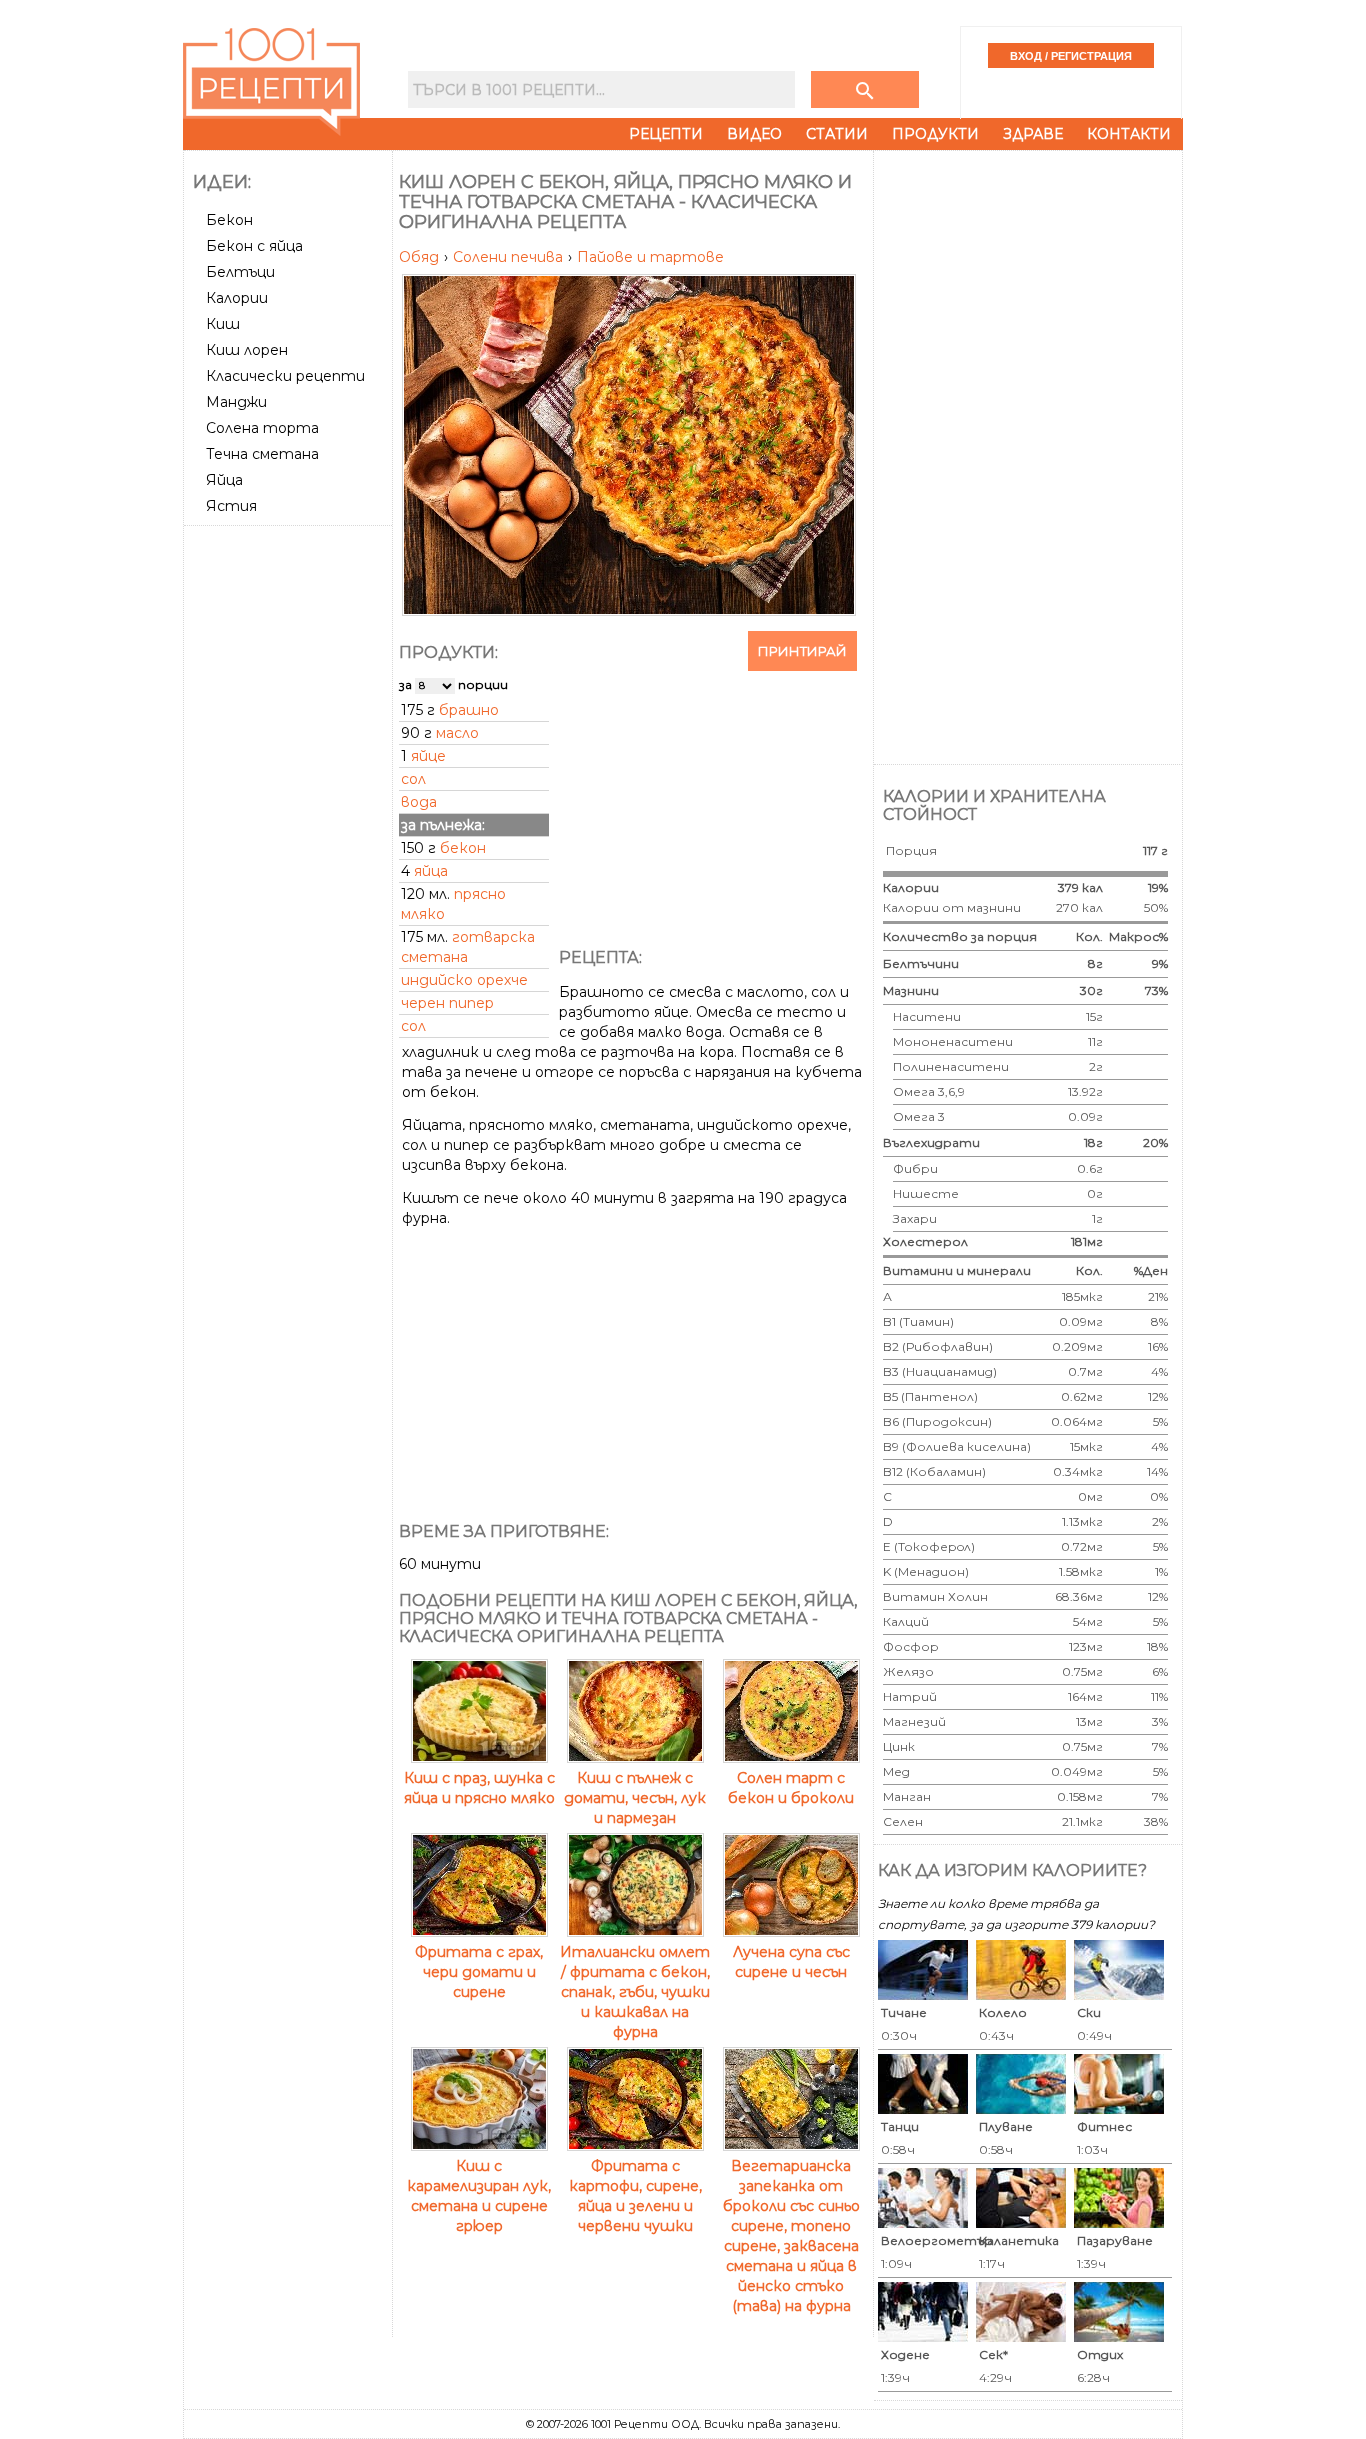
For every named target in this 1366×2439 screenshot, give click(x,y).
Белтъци (240, 272)
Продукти (935, 134)
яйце (428, 756)
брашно (469, 710)
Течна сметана (262, 454)
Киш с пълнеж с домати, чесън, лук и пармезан (635, 1798)
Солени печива (510, 257)
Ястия (231, 506)
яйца (431, 871)
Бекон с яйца (254, 246)
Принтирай (802, 651)
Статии (837, 134)
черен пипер (447, 1003)
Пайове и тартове (650, 257)
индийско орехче (464, 980)
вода (419, 802)
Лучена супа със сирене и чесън (791, 1962)
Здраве (1033, 134)
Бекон (229, 220)
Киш (223, 324)
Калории (237, 298)
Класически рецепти (285, 376)
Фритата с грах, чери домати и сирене (479, 1972)
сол (413, 779)
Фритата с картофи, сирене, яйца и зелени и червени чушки (635, 2196)
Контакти (1129, 134)
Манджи (236, 402)
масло (457, 733)
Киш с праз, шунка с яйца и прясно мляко (479, 1788)
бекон (463, 848)
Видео (754, 134)
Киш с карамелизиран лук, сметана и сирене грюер (479, 2196)
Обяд (421, 257)
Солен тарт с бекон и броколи (791, 1788)
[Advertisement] (290, 833)
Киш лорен (247, 350)
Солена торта (262, 428)
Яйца (224, 480)
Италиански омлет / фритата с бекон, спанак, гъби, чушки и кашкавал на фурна (635, 1992)
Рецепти (666, 134)
